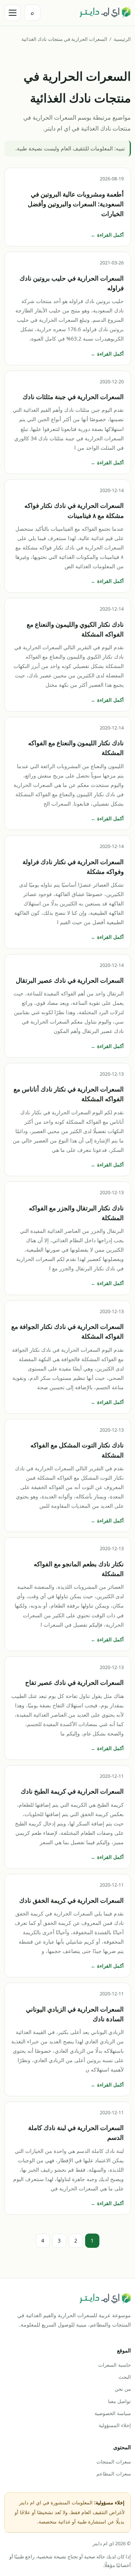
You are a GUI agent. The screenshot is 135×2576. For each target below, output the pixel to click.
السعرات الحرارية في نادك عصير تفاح (74, 1682)
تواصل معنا (119, 2401)
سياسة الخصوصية (113, 2413)
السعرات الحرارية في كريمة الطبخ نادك (72, 1791)
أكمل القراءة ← (107, 235)
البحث (125, 2377)
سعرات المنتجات (114, 2462)
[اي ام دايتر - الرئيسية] (105, 13)
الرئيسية (122, 39)
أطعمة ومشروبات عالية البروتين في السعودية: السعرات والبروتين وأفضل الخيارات (76, 204)
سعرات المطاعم (114, 2474)
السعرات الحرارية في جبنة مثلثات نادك (73, 397)
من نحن (123, 2389)
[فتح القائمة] (12, 13)
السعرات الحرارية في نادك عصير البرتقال (70, 980)
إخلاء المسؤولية (115, 2425)
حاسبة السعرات (115, 2365)
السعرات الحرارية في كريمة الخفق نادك (71, 1900)
